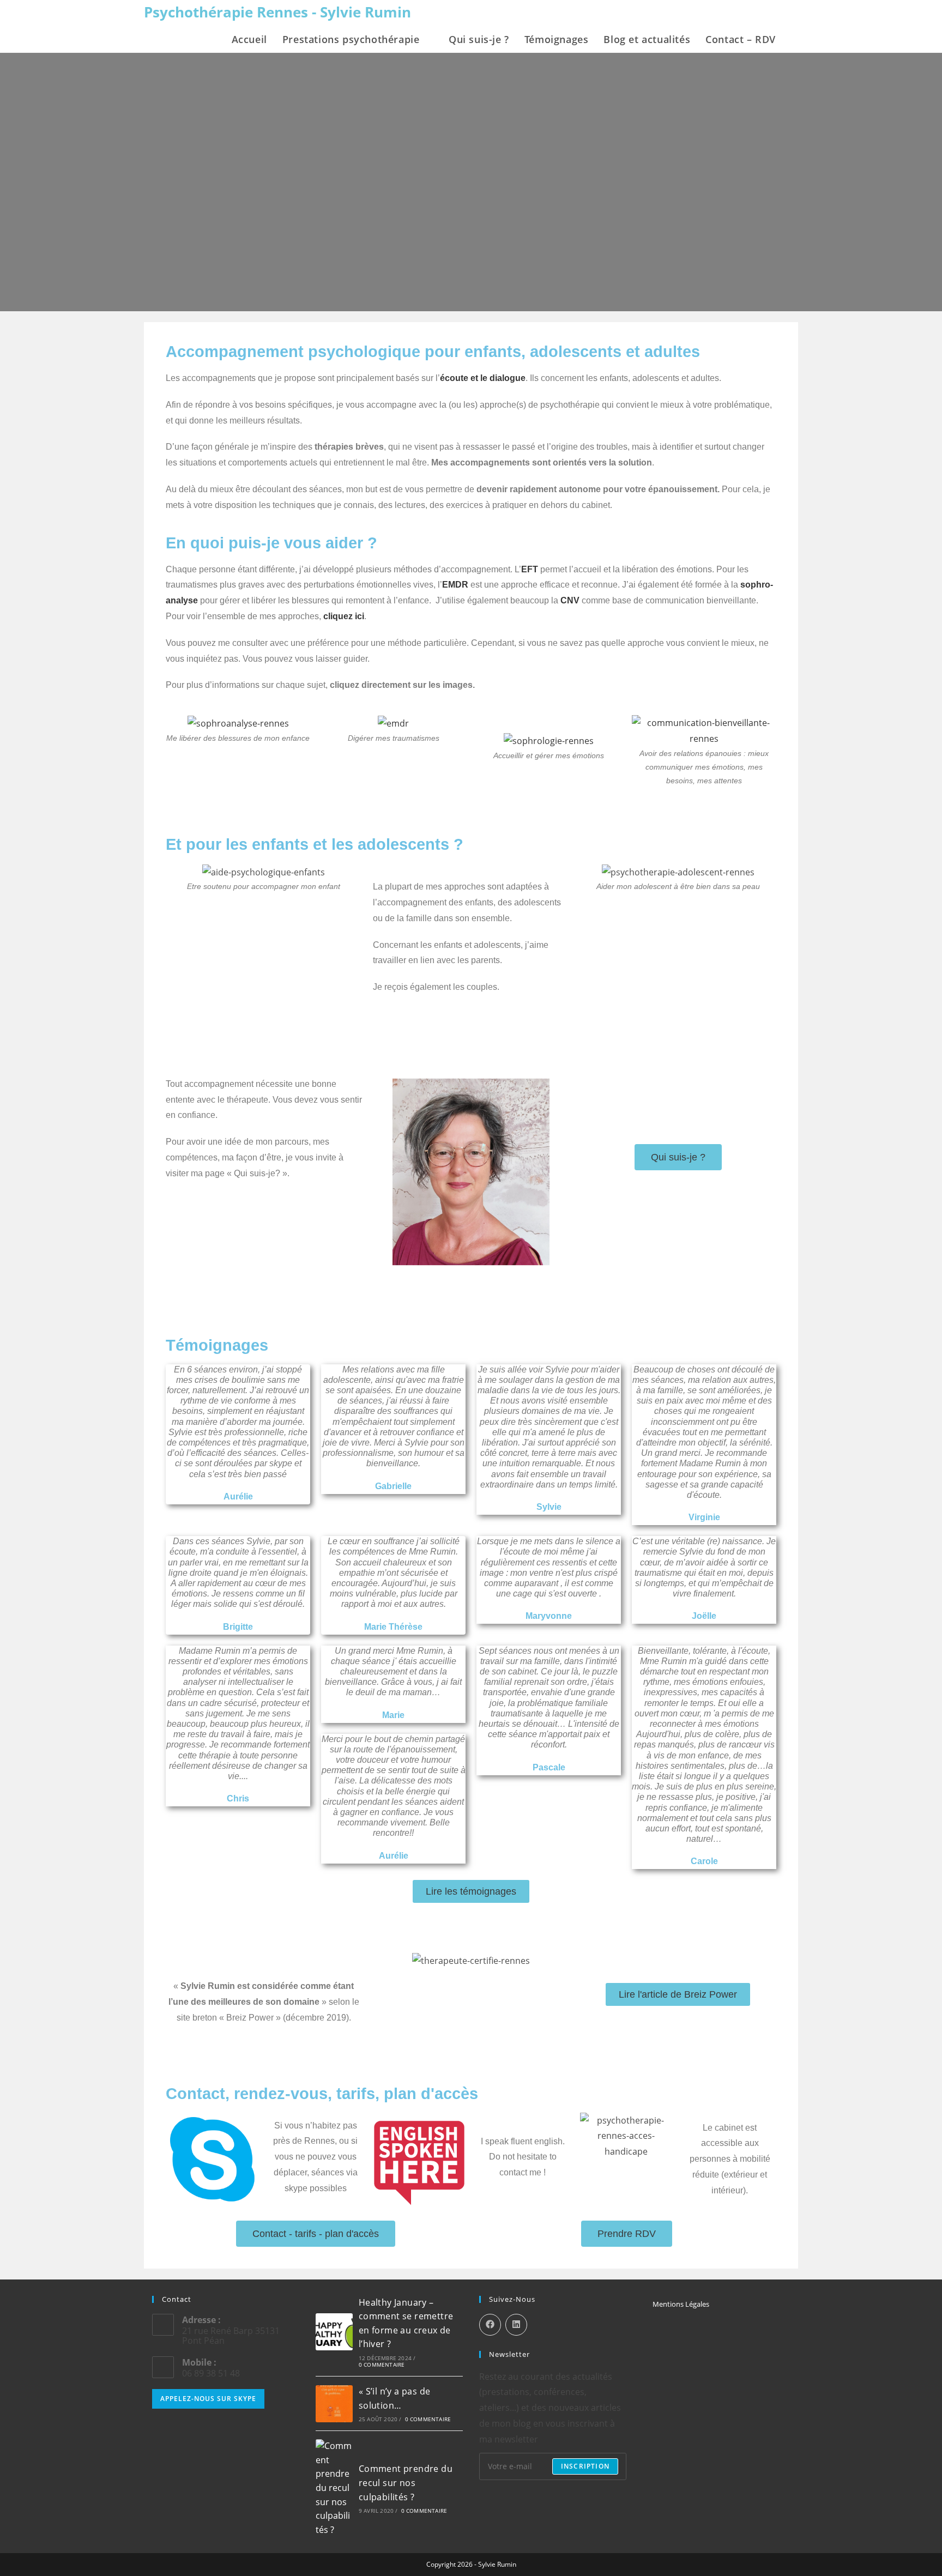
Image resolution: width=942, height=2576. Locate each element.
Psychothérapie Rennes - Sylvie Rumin (277, 12)
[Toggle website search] (795, 39)
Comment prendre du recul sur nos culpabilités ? (406, 2483)
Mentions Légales (681, 2304)
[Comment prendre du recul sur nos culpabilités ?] (334, 2488)
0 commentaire (382, 2365)
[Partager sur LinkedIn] (516, 2325)
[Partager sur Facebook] (490, 2325)
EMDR (455, 585)
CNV (570, 600)
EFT (530, 569)
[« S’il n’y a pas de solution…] (334, 2404)
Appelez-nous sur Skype (208, 2399)
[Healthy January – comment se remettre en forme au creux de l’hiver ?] (334, 2332)
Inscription (585, 2466)
